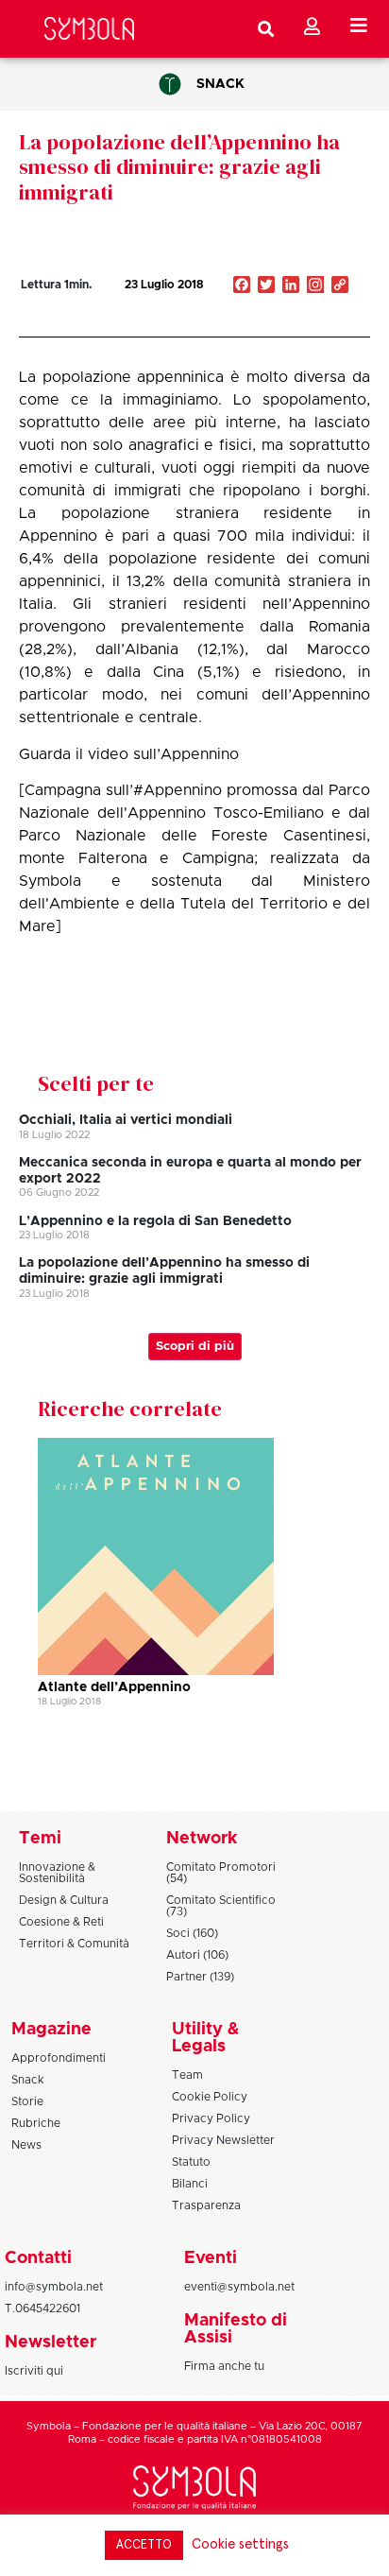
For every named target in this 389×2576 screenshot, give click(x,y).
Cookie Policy (210, 2097)
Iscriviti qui (34, 2371)
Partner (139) (200, 1977)
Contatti (38, 2258)
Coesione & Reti (61, 1922)
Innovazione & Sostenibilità (57, 1873)
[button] (281, 325)
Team (187, 2075)
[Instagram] (315, 286)
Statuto (191, 2162)
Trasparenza (206, 2205)
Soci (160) (192, 1933)
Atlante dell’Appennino (114, 1687)
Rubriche (36, 2123)
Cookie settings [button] (240, 2544)
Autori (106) (197, 1955)
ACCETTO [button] (144, 2545)
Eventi (211, 2258)
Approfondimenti (59, 2058)
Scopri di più (195, 1347)
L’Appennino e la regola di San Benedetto (155, 1221)
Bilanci (190, 2184)
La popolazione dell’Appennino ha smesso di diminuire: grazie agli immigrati (179, 167)
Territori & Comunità (74, 1944)
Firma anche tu (224, 2366)
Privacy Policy (211, 2118)
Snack (220, 84)
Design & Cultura (64, 1900)
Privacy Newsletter (223, 2140)
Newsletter (51, 2343)
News (26, 2145)
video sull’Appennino (163, 754)
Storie (27, 2101)
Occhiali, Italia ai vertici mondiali (126, 1120)
